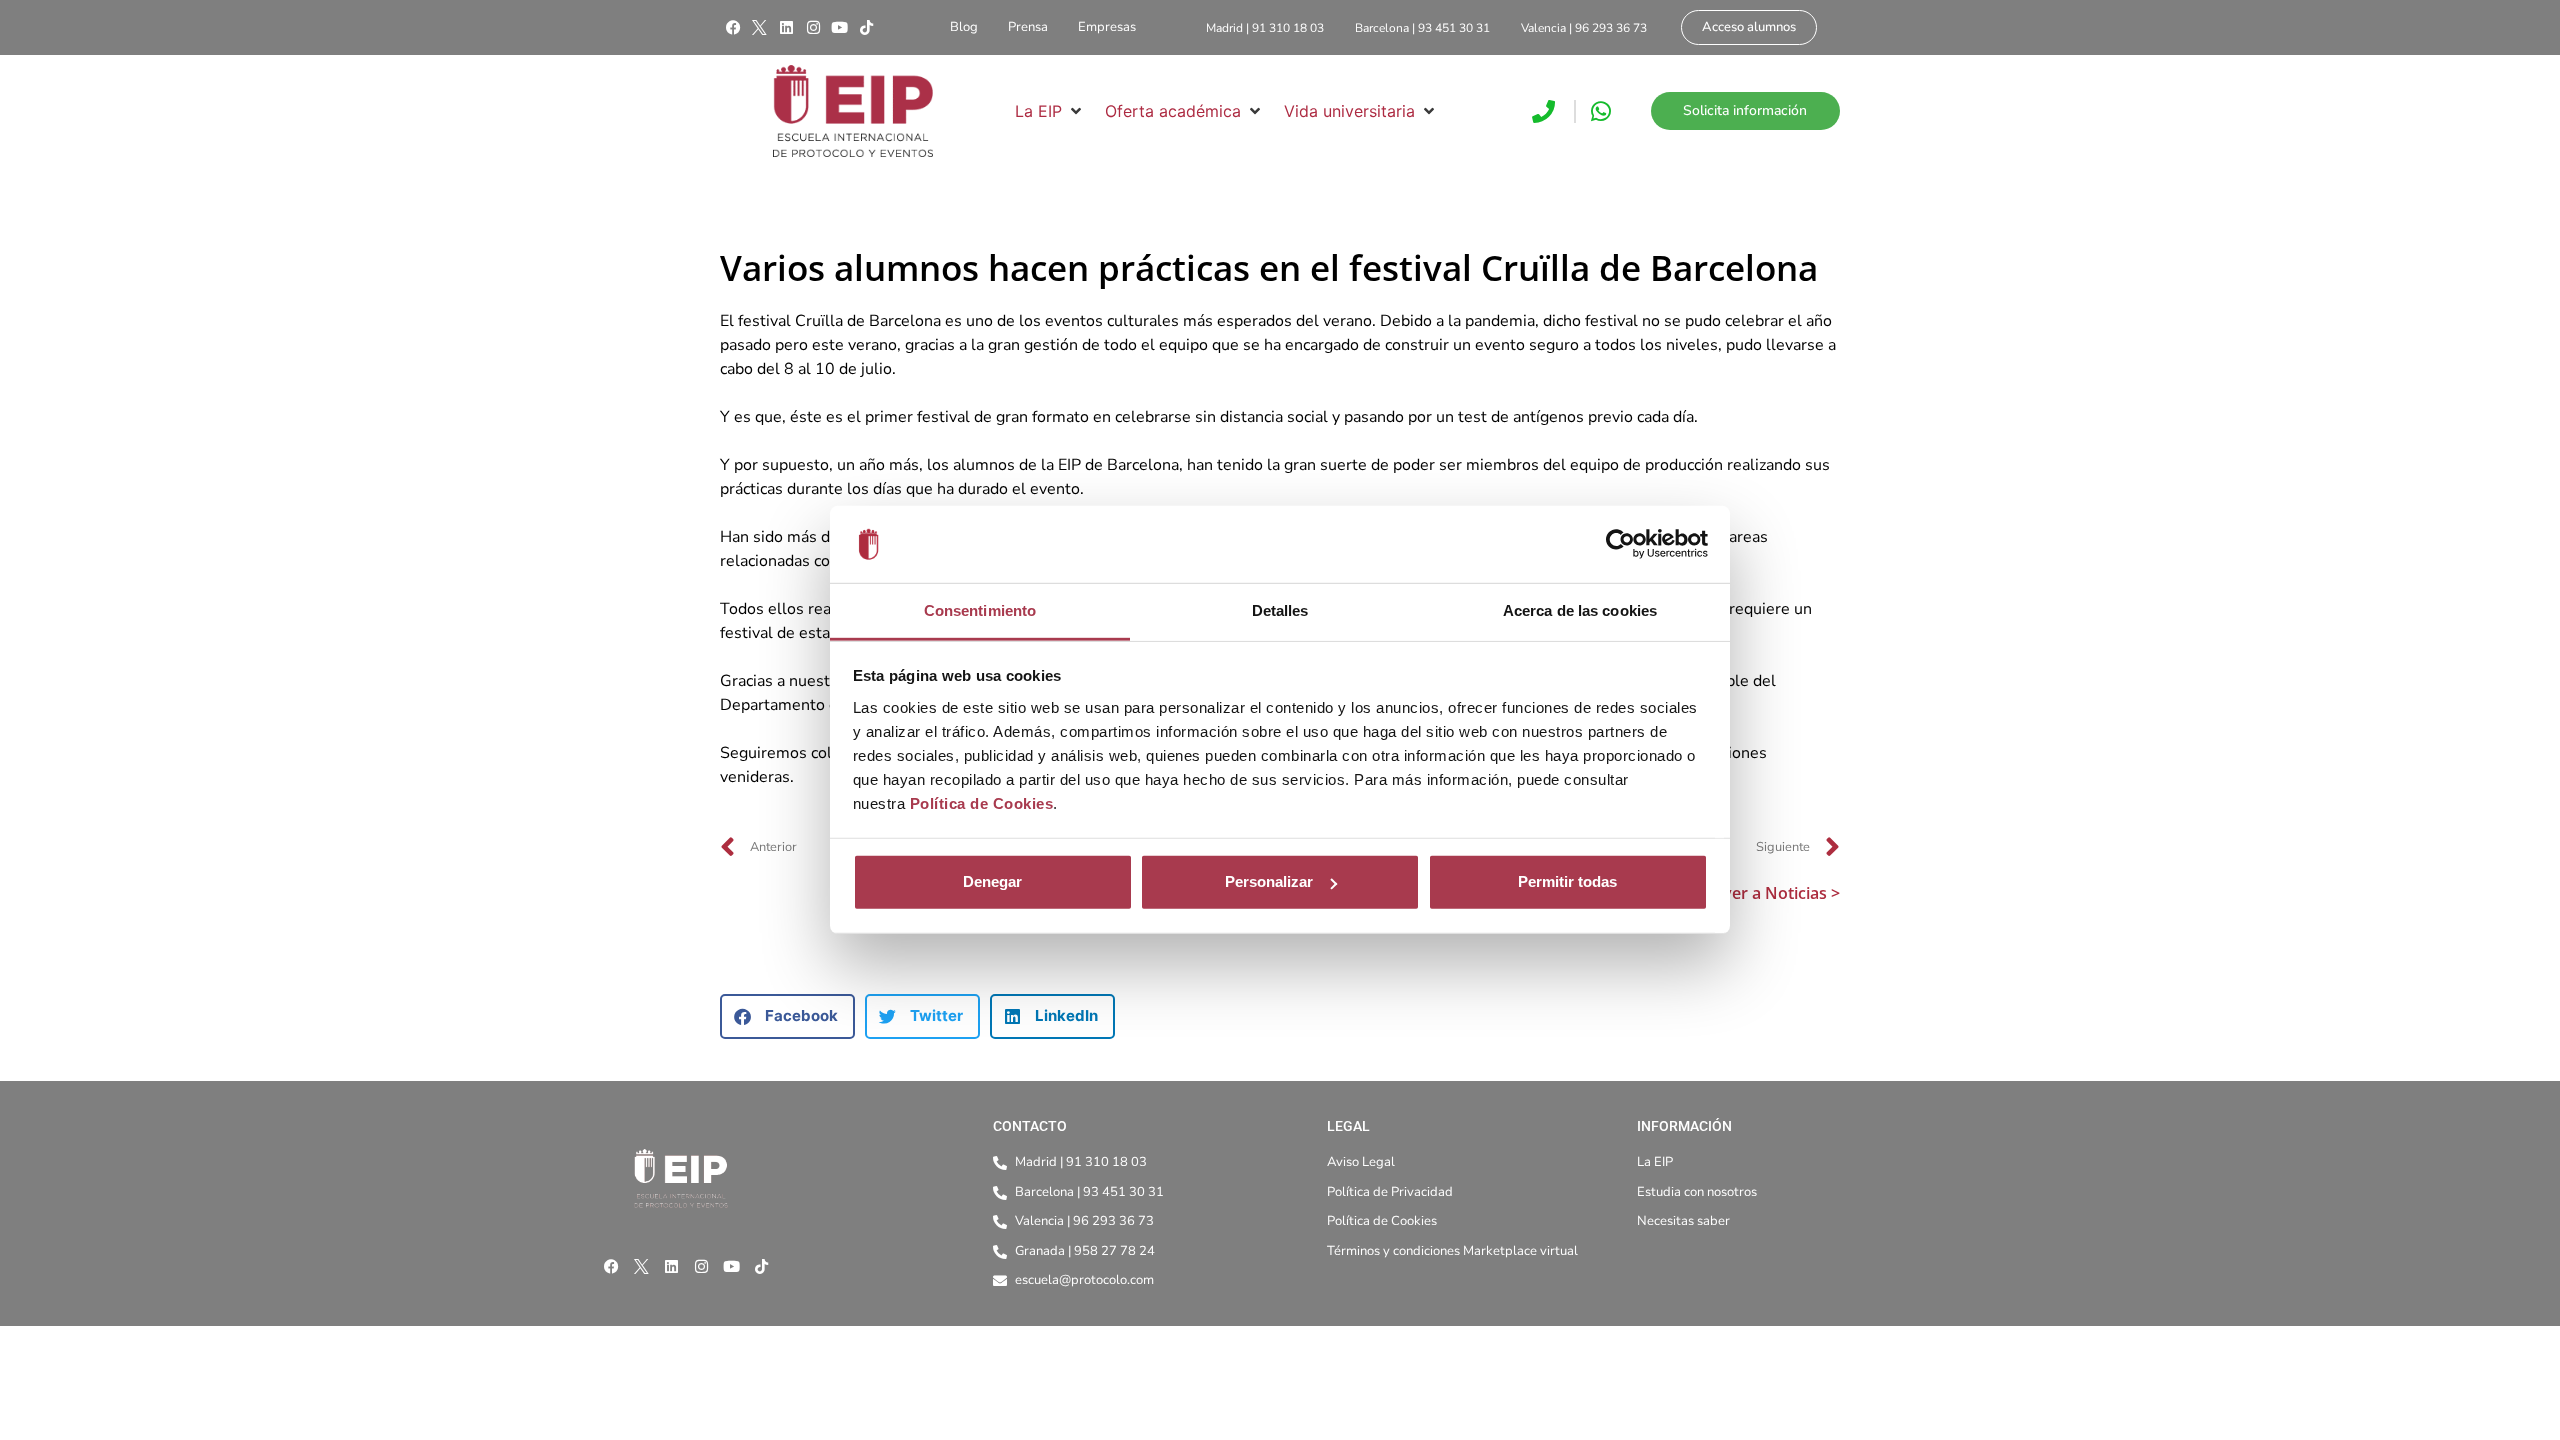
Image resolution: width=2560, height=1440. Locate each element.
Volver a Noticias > (1769, 893)
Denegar (992, 881)
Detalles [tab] (1280, 610)
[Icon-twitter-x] (760, 28)
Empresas (1107, 27)
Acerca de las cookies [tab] (1580, 610)
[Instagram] (813, 28)
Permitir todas (1567, 881)
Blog (964, 27)
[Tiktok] (866, 28)
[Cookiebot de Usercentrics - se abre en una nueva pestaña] (1620, 544)
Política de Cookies (982, 803)
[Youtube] (840, 28)
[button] (1050, 111)
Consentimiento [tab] (980, 610)
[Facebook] (733, 28)
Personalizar (1269, 881)
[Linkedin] (786, 28)
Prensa (1028, 27)
